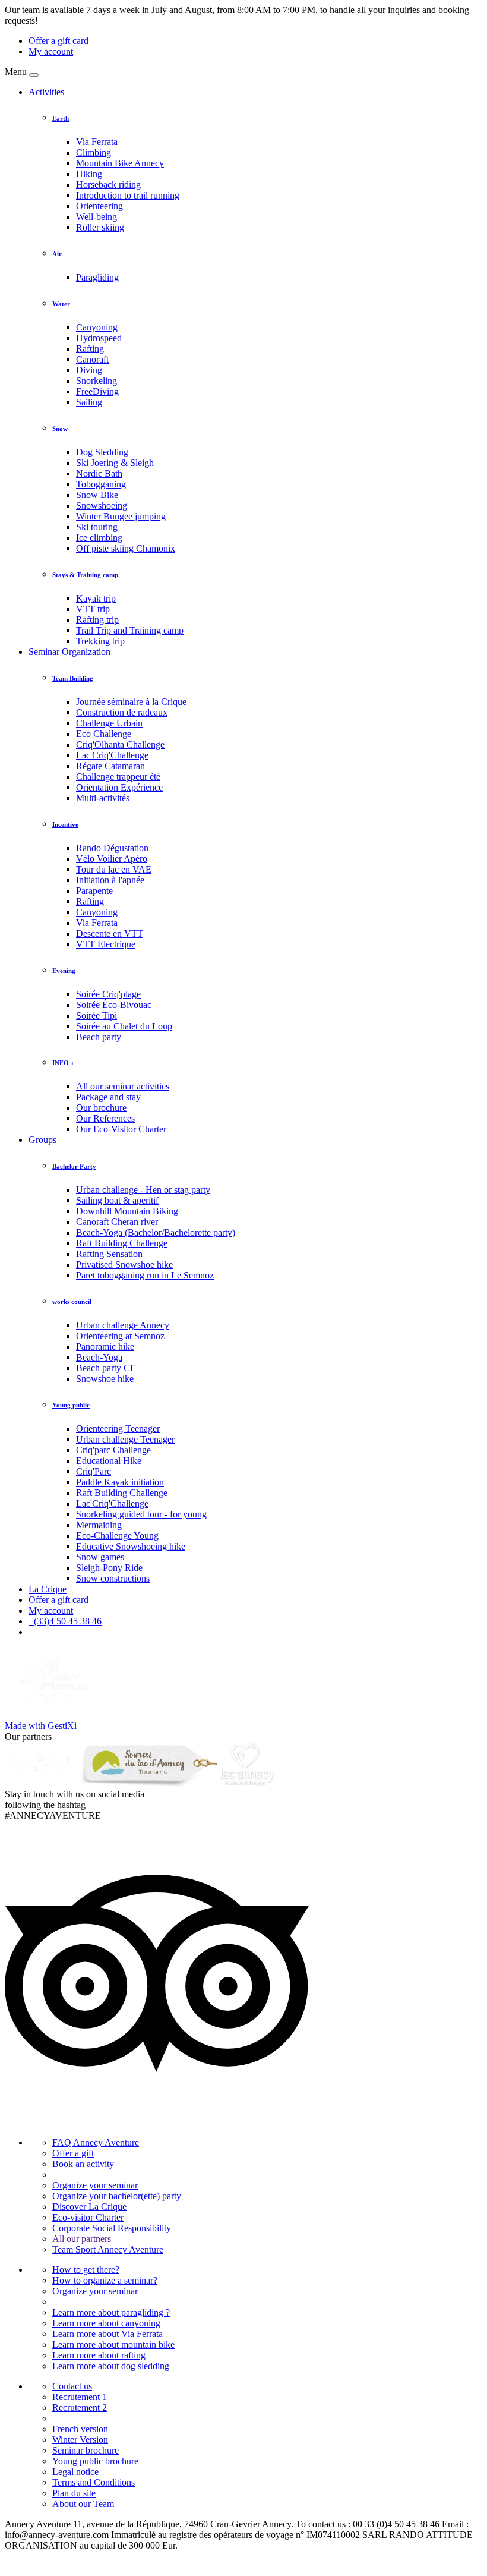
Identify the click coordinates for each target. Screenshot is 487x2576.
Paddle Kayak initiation (120, 1482)
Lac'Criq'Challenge (112, 755)
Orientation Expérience (119, 787)
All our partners (82, 2239)
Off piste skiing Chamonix (126, 548)
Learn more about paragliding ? (111, 2312)
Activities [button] (46, 92)
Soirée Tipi (97, 1015)
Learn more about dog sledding (111, 2366)
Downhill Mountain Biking (127, 1211)
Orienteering (99, 206)
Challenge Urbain (109, 723)
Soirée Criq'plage (108, 994)
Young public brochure (95, 2461)
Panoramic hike (105, 1347)
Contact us (72, 2386)
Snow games (100, 1557)
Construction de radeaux (122, 712)
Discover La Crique (89, 2207)
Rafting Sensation (109, 1254)
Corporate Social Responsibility (112, 2228)
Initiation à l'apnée (110, 880)
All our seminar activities (123, 1086)
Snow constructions (113, 1578)
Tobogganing (101, 484)
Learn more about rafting (99, 2355)
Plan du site (74, 2493)
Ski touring (97, 527)
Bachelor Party (74, 1166)
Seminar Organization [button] (69, 652)
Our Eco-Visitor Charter (121, 1129)
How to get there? (86, 2270)
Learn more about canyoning (106, 2323)
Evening (64, 971)
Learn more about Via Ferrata (107, 2334)
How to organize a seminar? (105, 2280)
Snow (60, 429)
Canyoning (97, 327)
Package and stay (108, 1097)
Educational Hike (109, 1461)
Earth (61, 118)
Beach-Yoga (99, 1357)
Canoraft (92, 359)
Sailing (89, 402)
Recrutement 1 (80, 2397)
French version (80, 2429)
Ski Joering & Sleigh (115, 463)
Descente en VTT (110, 933)
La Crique (48, 1589)
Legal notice (75, 2472)
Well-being (97, 217)
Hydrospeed (99, 338)
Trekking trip (100, 641)
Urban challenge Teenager (125, 1439)
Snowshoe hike (105, 1379)
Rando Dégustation (112, 848)
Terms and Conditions (94, 2482)
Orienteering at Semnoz (120, 1336)
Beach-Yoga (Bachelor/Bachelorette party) (156, 1232)
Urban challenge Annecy (123, 1325)
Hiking (89, 174)
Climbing (94, 152)
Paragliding (97, 277)
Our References (105, 1118)
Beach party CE (106, 1368)
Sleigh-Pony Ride (109, 1568)
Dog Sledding (102, 452)
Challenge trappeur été (118, 777)
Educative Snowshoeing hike (131, 1546)
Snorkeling (97, 381)
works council (72, 1302)
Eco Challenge (104, 734)
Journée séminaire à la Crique (131, 702)
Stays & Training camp (85, 575)
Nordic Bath (99, 473)
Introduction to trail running (128, 195)
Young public (71, 1405)
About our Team (83, 2504)
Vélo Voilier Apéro (112, 859)
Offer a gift (73, 2153)
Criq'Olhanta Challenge (120, 744)
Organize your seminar (95, 2185)
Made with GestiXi (41, 1726)
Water (61, 304)
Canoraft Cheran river (117, 1222)
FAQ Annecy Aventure (96, 2142)
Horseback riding (108, 185)
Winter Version (80, 2440)
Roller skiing (100, 227)
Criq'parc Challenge (113, 1450)
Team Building (73, 678)
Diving (89, 370)
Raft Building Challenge (122, 1243)
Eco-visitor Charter (88, 2217)
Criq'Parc (94, 1471)
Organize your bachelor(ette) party (117, 2196)
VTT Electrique (106, 944)
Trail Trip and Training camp (130, 630)
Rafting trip (97, 620)
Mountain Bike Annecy (120, 163)
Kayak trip (96, 598)
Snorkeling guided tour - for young (141, 1514)
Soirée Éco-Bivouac (114, 1005)
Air (57, 254)
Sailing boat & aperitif (117, 1200)
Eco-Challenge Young (117, 1536)
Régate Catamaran (110, 766)
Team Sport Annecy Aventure (108, 2249)
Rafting (90, 349)
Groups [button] (42, 1140)
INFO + (63, 1063)
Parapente (94, 891)
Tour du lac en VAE (114, 869)
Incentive (65, 824)
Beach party (99, 1037)
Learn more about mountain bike (113, 2344)
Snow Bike (97, 495)
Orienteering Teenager (118, 1429)
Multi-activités (103, 798)
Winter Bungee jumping (121, 516)
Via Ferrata (97, 142)
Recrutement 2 (80, 2407)
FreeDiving (97, 391)
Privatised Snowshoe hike (124, 1265)
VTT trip (93, 609)
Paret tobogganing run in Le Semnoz (145, 1275)
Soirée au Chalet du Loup (124, 1026)
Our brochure (101, 1108)
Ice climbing (99, 538)
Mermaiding (99, 1525)
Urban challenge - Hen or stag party (143, 1190)
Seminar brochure (86, 2450)
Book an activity (83, 2164)
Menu (16, 72)
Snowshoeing (102, 506)
